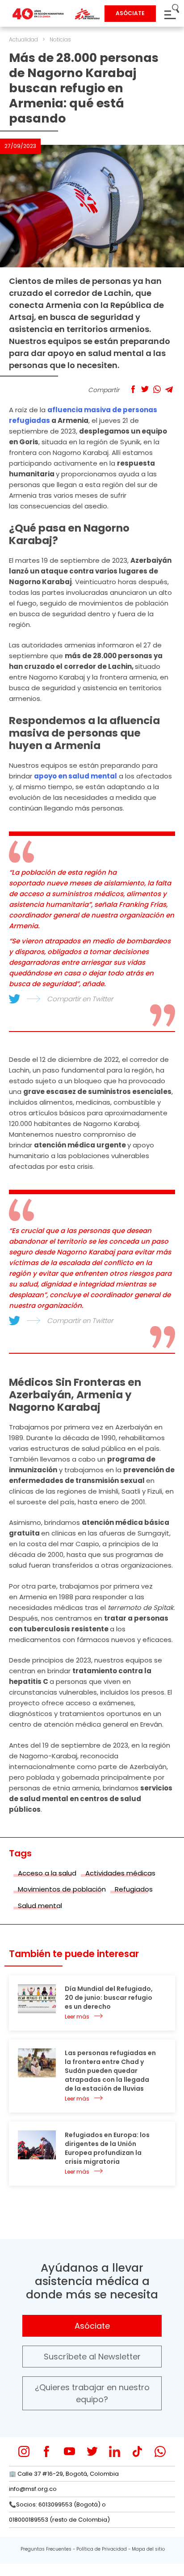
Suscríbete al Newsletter (92, 2357)
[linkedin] (115, 2451)
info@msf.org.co (33, 2489)
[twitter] (92, 2451)
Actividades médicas (120, 1873)
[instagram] (24, 2451)
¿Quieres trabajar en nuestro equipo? (92, 2393)
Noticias (60, 39)
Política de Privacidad (102, 2549)
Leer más (77, 2017)
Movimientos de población (62, 1889)
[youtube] (69, 2451)
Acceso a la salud (47, 1873)
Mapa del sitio (148, 2549)
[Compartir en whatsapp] (157, 389)
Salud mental (40, 1906)
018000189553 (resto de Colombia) (59, 2520)
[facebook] (47, 2451)
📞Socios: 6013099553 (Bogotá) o (57, 2504)
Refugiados (134, 1889)
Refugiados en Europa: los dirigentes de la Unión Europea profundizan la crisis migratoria (107, 2148)
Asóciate (92, 2326)
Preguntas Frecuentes (46, 2549)
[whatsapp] (160, 2451)
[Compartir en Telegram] (169, 389)
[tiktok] (137, 2451)
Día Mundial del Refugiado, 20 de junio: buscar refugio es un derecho (109, 1998)
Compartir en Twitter (80, 999)
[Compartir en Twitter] (145, 389)
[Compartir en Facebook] (133, 389)
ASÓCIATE (130, 13)
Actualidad (23, 39)
